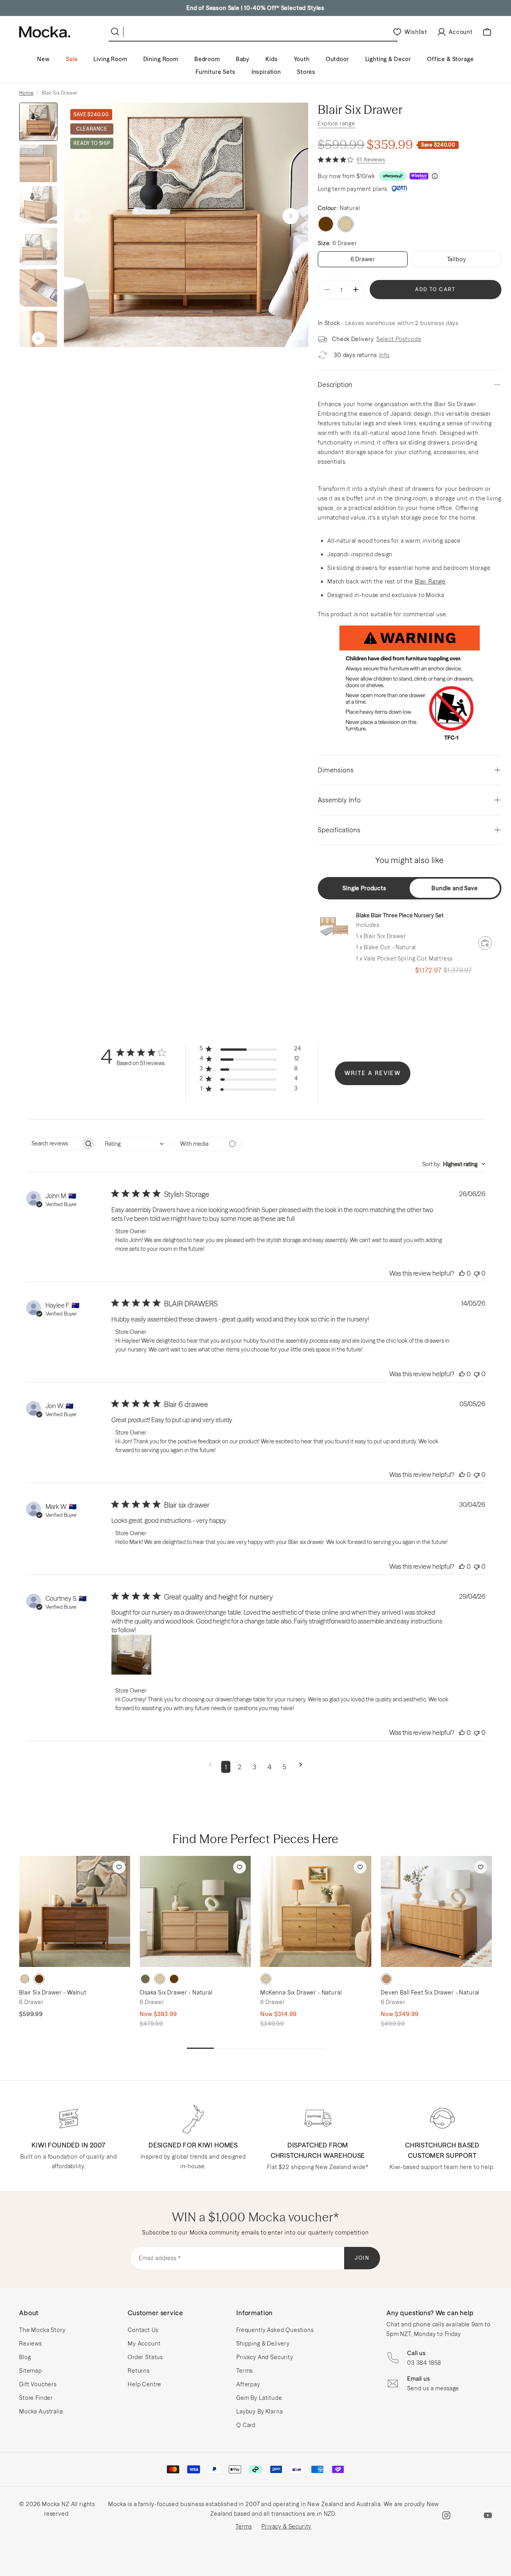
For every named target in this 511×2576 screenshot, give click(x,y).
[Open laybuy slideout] (419, 176)
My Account (144, 2344)
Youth (302, 59)
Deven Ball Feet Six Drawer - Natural (430, 1993)
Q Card (246, 2425)
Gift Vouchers (38, 2384)
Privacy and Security (265, 2357)
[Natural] (25, 1979)
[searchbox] (53, 1144)
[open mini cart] (487, 32)
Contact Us (143, 2330)
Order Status (145, 2357)
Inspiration (266, 72)
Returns (139, 2371)
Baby (243, 59)
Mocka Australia (41, 2411)
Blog (25, 2357)
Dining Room (161, 59)
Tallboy (457, 259)
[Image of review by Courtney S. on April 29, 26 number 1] (131, 1655)
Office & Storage (450, 59)
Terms (245, 2371)
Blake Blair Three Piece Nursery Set (400, 915)
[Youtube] (488, 2515)
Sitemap (31, 2371)
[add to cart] (485, 943)
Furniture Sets (216, 72)
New (44, 59)
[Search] (117, 32)
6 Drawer (363, 259)
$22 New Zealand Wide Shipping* (255, 8)
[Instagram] (446, 2515)
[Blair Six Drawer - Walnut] (75, 1911)
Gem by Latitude (259, 2398)
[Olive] (145, 1979)
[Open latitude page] (399, 189)
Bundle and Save (455, 888)
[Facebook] (467, 2515)
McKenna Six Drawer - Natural (301, 1993)
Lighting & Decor (388, 59)
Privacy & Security (286, 2526)
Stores (306, 72)
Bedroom (207, 59)
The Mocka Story (43, 2330)
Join (362, 2258)
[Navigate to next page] (301, 1767)
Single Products (364, 888)
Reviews (31, 2344)
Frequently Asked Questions (275, 2330)
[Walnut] (326, 224)
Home (26, 93)
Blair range (430, 581)
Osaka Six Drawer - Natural (176, 1993)
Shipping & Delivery (263, 2344)
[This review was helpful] (462, 1273)
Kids (271, 59)
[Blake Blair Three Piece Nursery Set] (334, 927)
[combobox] (134, 1144)
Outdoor (338, 59)
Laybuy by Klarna (259, 2411)
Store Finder (36, 2398)
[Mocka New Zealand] (45, 32)
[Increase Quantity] (356, 290)
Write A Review (373, 1073)
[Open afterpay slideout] (393, 176)
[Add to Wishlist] (119, 1867)
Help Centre (145, 2384)
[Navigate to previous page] (210, 1767)
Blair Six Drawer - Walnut (53, 1993)
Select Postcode (399, 339)
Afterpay (248, 2384)
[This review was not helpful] (477, 1273)
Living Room (110, 59)
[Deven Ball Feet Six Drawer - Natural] (436, 1911)
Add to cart (435, 289)
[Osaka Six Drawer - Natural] (195, 1911)
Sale (72, 59)
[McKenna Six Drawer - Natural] (316, 1911)
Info (384, 355)
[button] (291, 216)
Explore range (337, 123)
